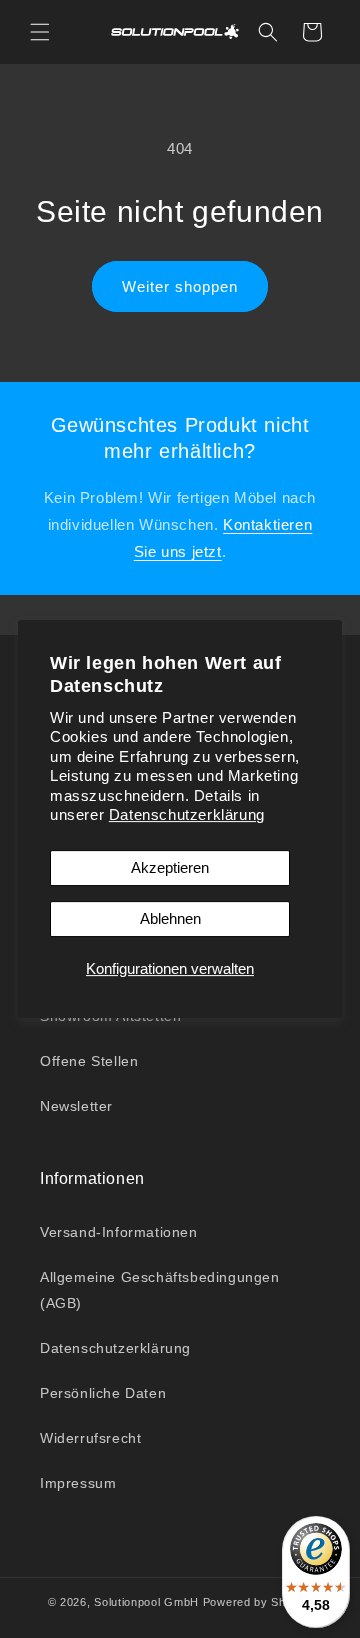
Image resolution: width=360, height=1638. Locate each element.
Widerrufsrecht (90, 1438)
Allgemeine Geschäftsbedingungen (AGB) (160, 1289)
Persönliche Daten (103, 1393)
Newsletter (76, 1106)
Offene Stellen (89, 1061)
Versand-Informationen (119, 1232)
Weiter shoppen (180, 286)
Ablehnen (170, 918)
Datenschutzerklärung (187, 814)
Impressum (78, 1483)
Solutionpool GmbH (146, 1602)
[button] (40, 32)
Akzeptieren (170, 867)
